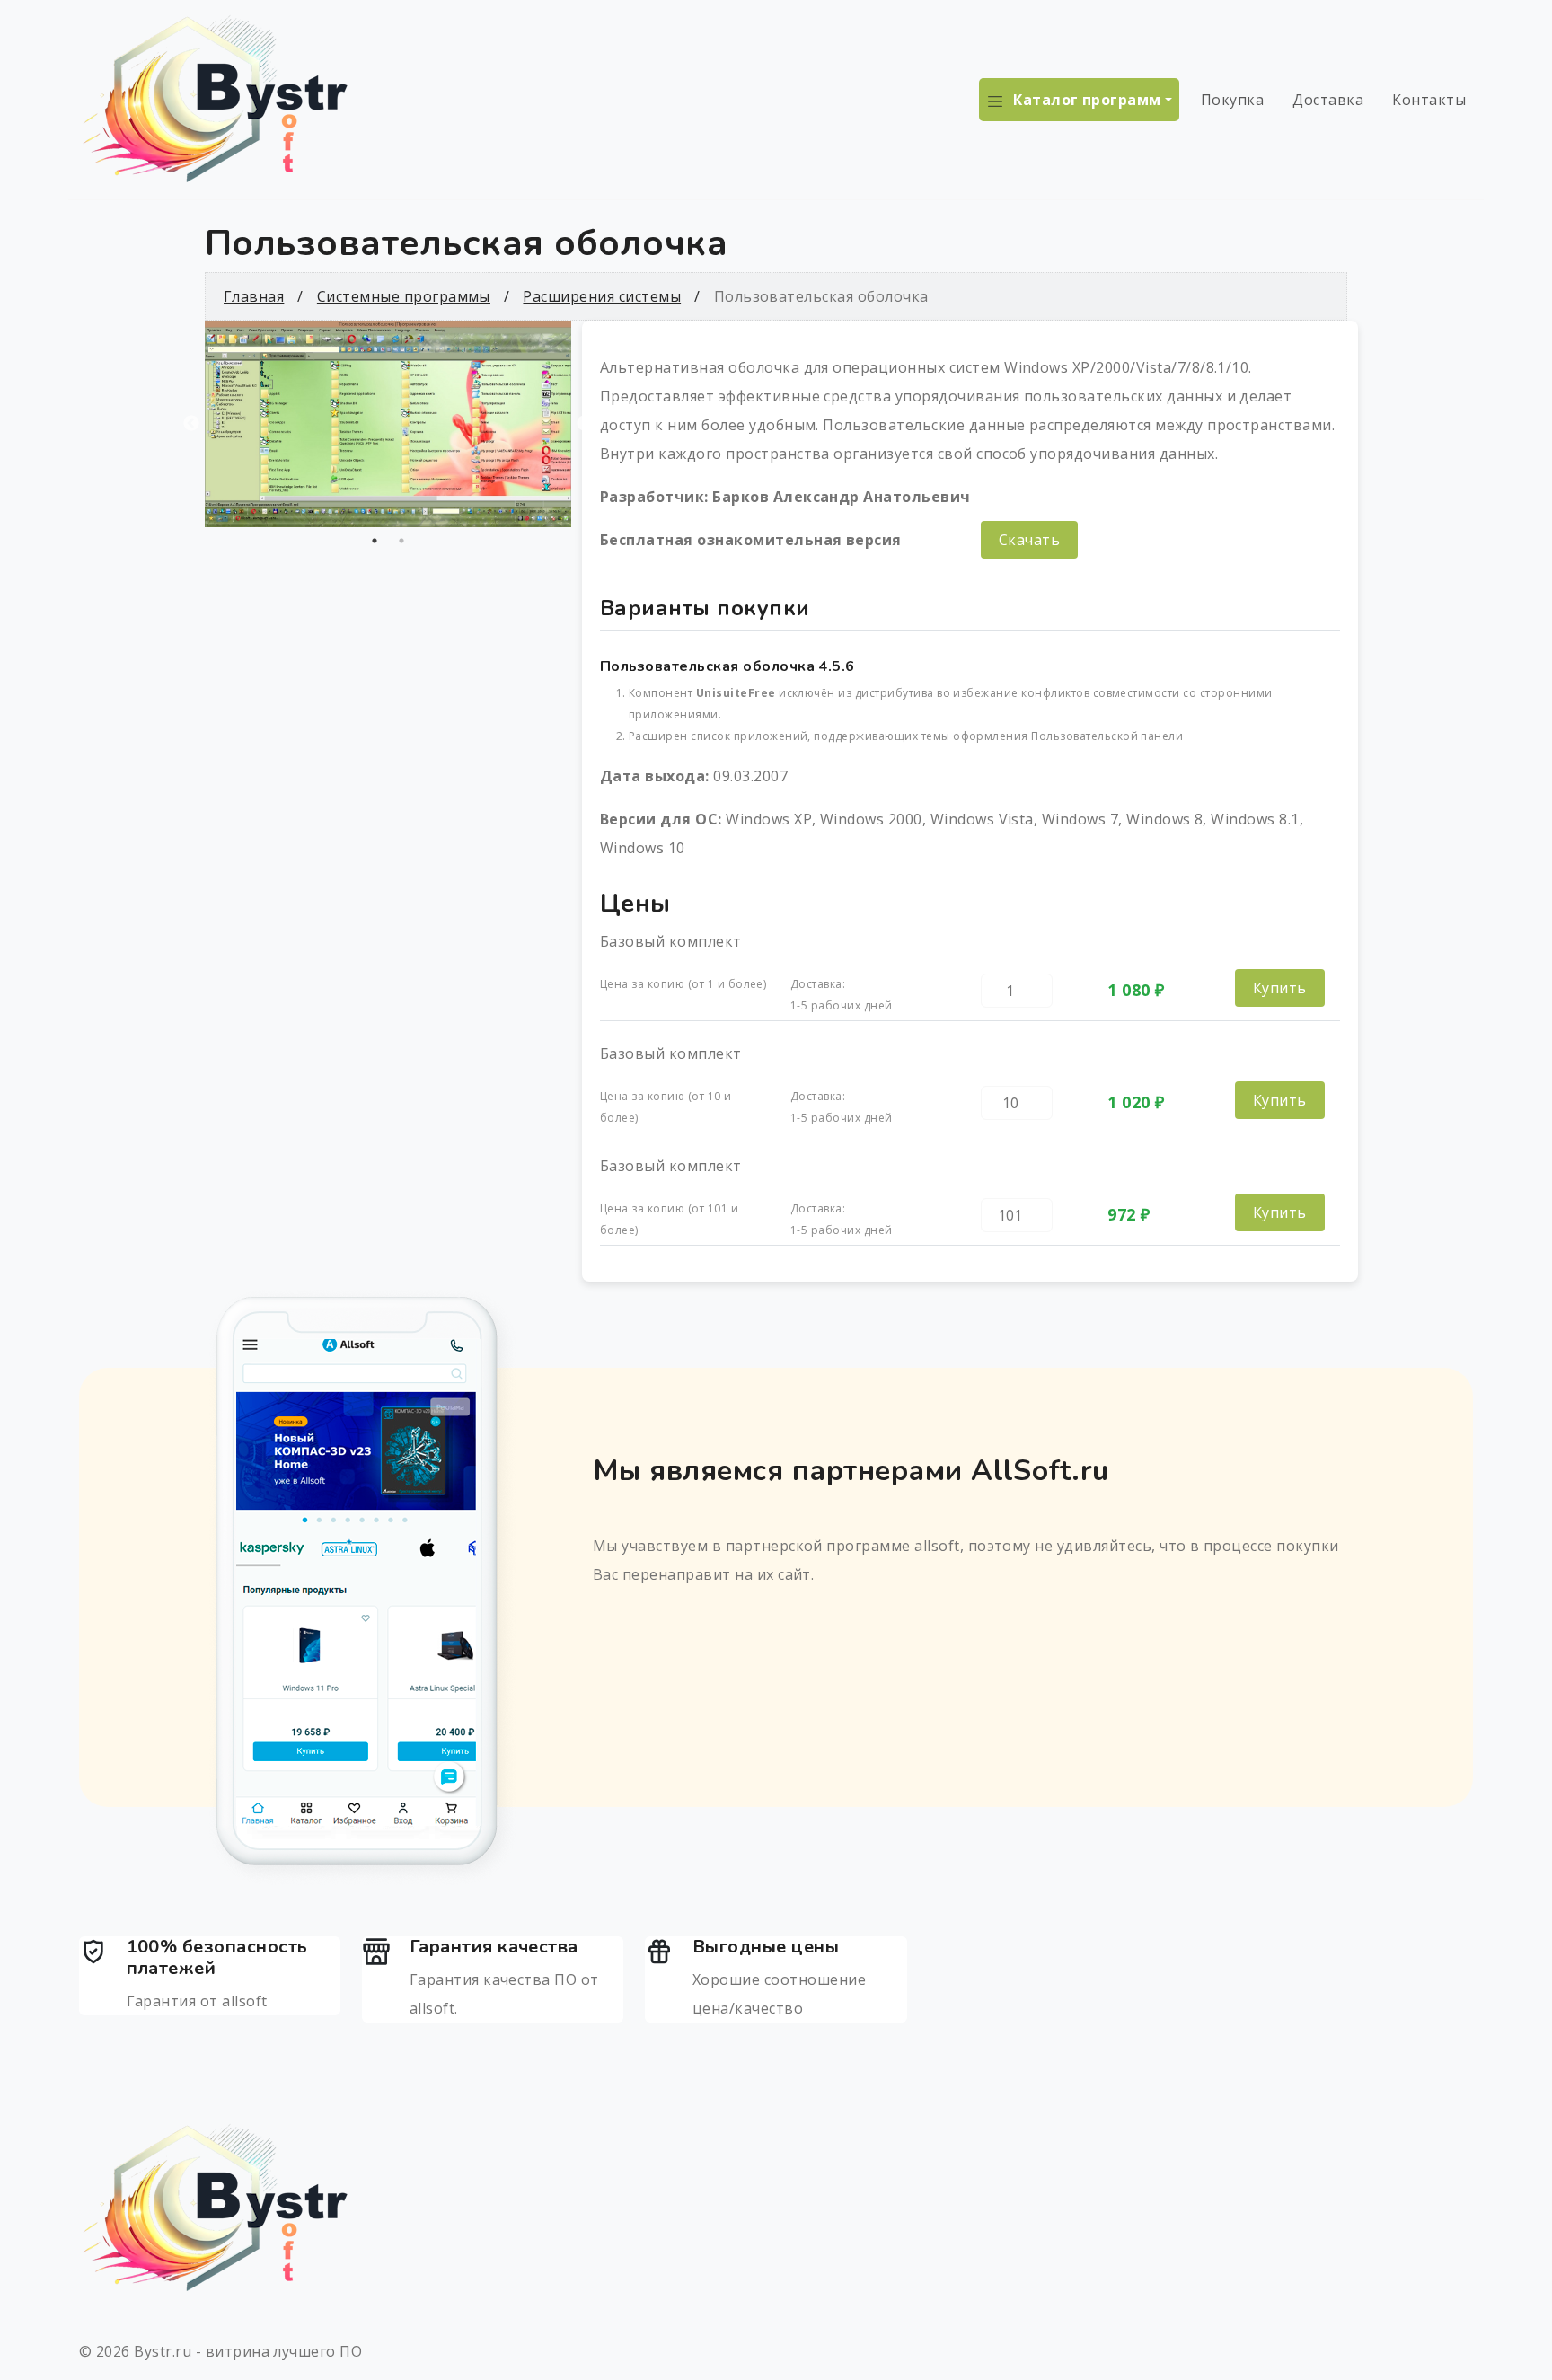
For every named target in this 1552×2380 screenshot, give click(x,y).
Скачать (1029, 540)
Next (585, 424)
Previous (191, 424)
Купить (1280, 988)
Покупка (1232, 100)
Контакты (1429, 100)
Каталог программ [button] (1087, 100)
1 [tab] (375, 541)
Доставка (1328, 100)
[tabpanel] (388, 424)
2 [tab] (401, 541)
